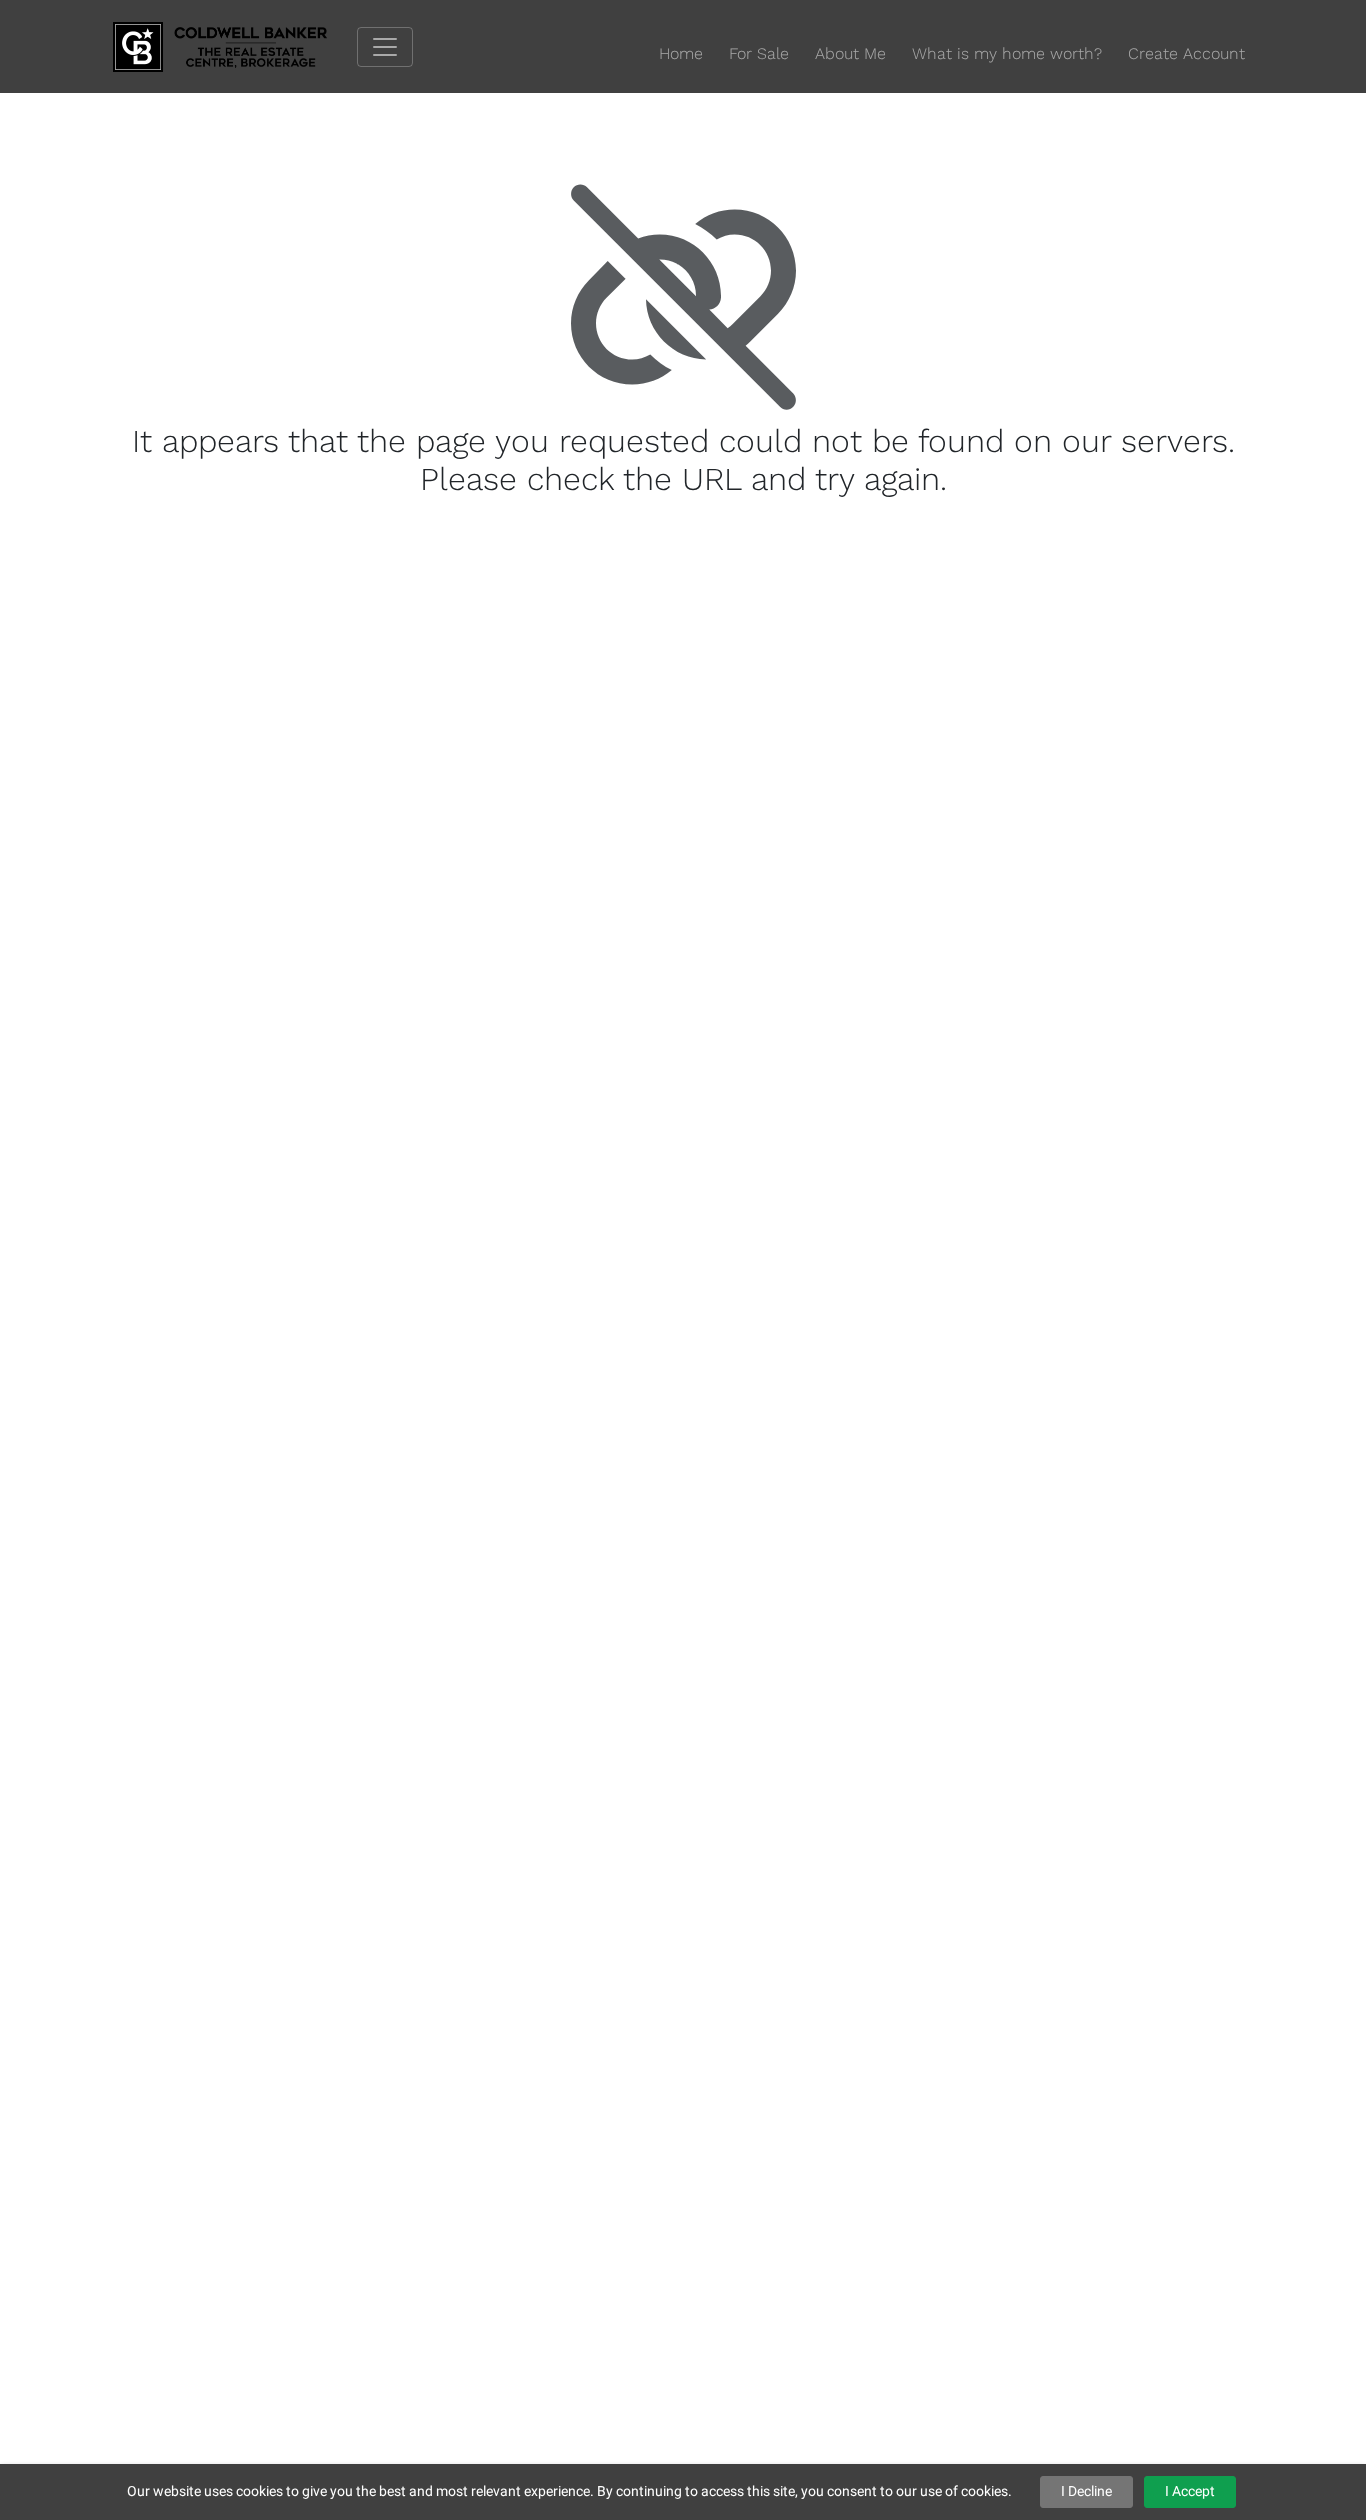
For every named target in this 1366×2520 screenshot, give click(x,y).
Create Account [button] (1186, 53)
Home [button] (681, 53)
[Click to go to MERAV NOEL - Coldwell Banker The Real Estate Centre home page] (235, 45)
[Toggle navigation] (385, 47)
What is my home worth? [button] (1007, 53)
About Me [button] (850, 53)
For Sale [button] (759, 53)
